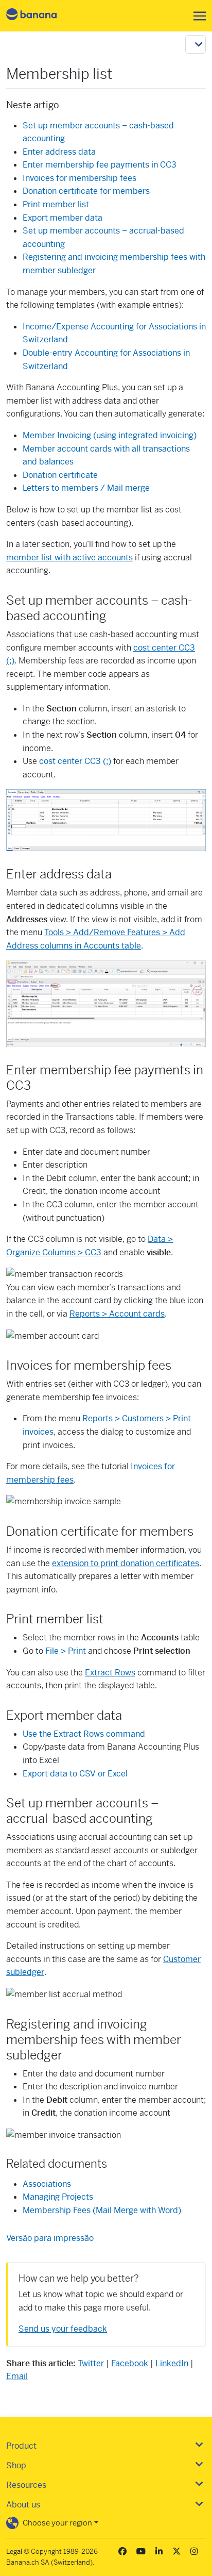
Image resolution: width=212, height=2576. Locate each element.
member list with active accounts (69, 558)
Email (17, 2376)
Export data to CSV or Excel (75, 1774)
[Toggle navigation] (197, 16)
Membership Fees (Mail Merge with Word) (102, 2210)
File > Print (66, 1651)
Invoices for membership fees (79, 178)
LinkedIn (172, 2363)
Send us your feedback (63, 2329)
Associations (47, 2184)
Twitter (91, 2363)
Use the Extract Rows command (84, 1734)
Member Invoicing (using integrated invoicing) (110, 435)
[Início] (40, 16)
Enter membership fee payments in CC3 (100, 165)
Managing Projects (58, 2197)
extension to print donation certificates (126, 1563)
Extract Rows (110, 1673)
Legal (14, 2552)
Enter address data (59, 152)
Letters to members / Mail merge (86, 488)
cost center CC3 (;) (75, 761)
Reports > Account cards (117, 1314)
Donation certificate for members (86, 191)
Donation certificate (60, 475)
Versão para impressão (50, 2238)
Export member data (63, 218)
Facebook (130, 2363)
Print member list (56, 204)
